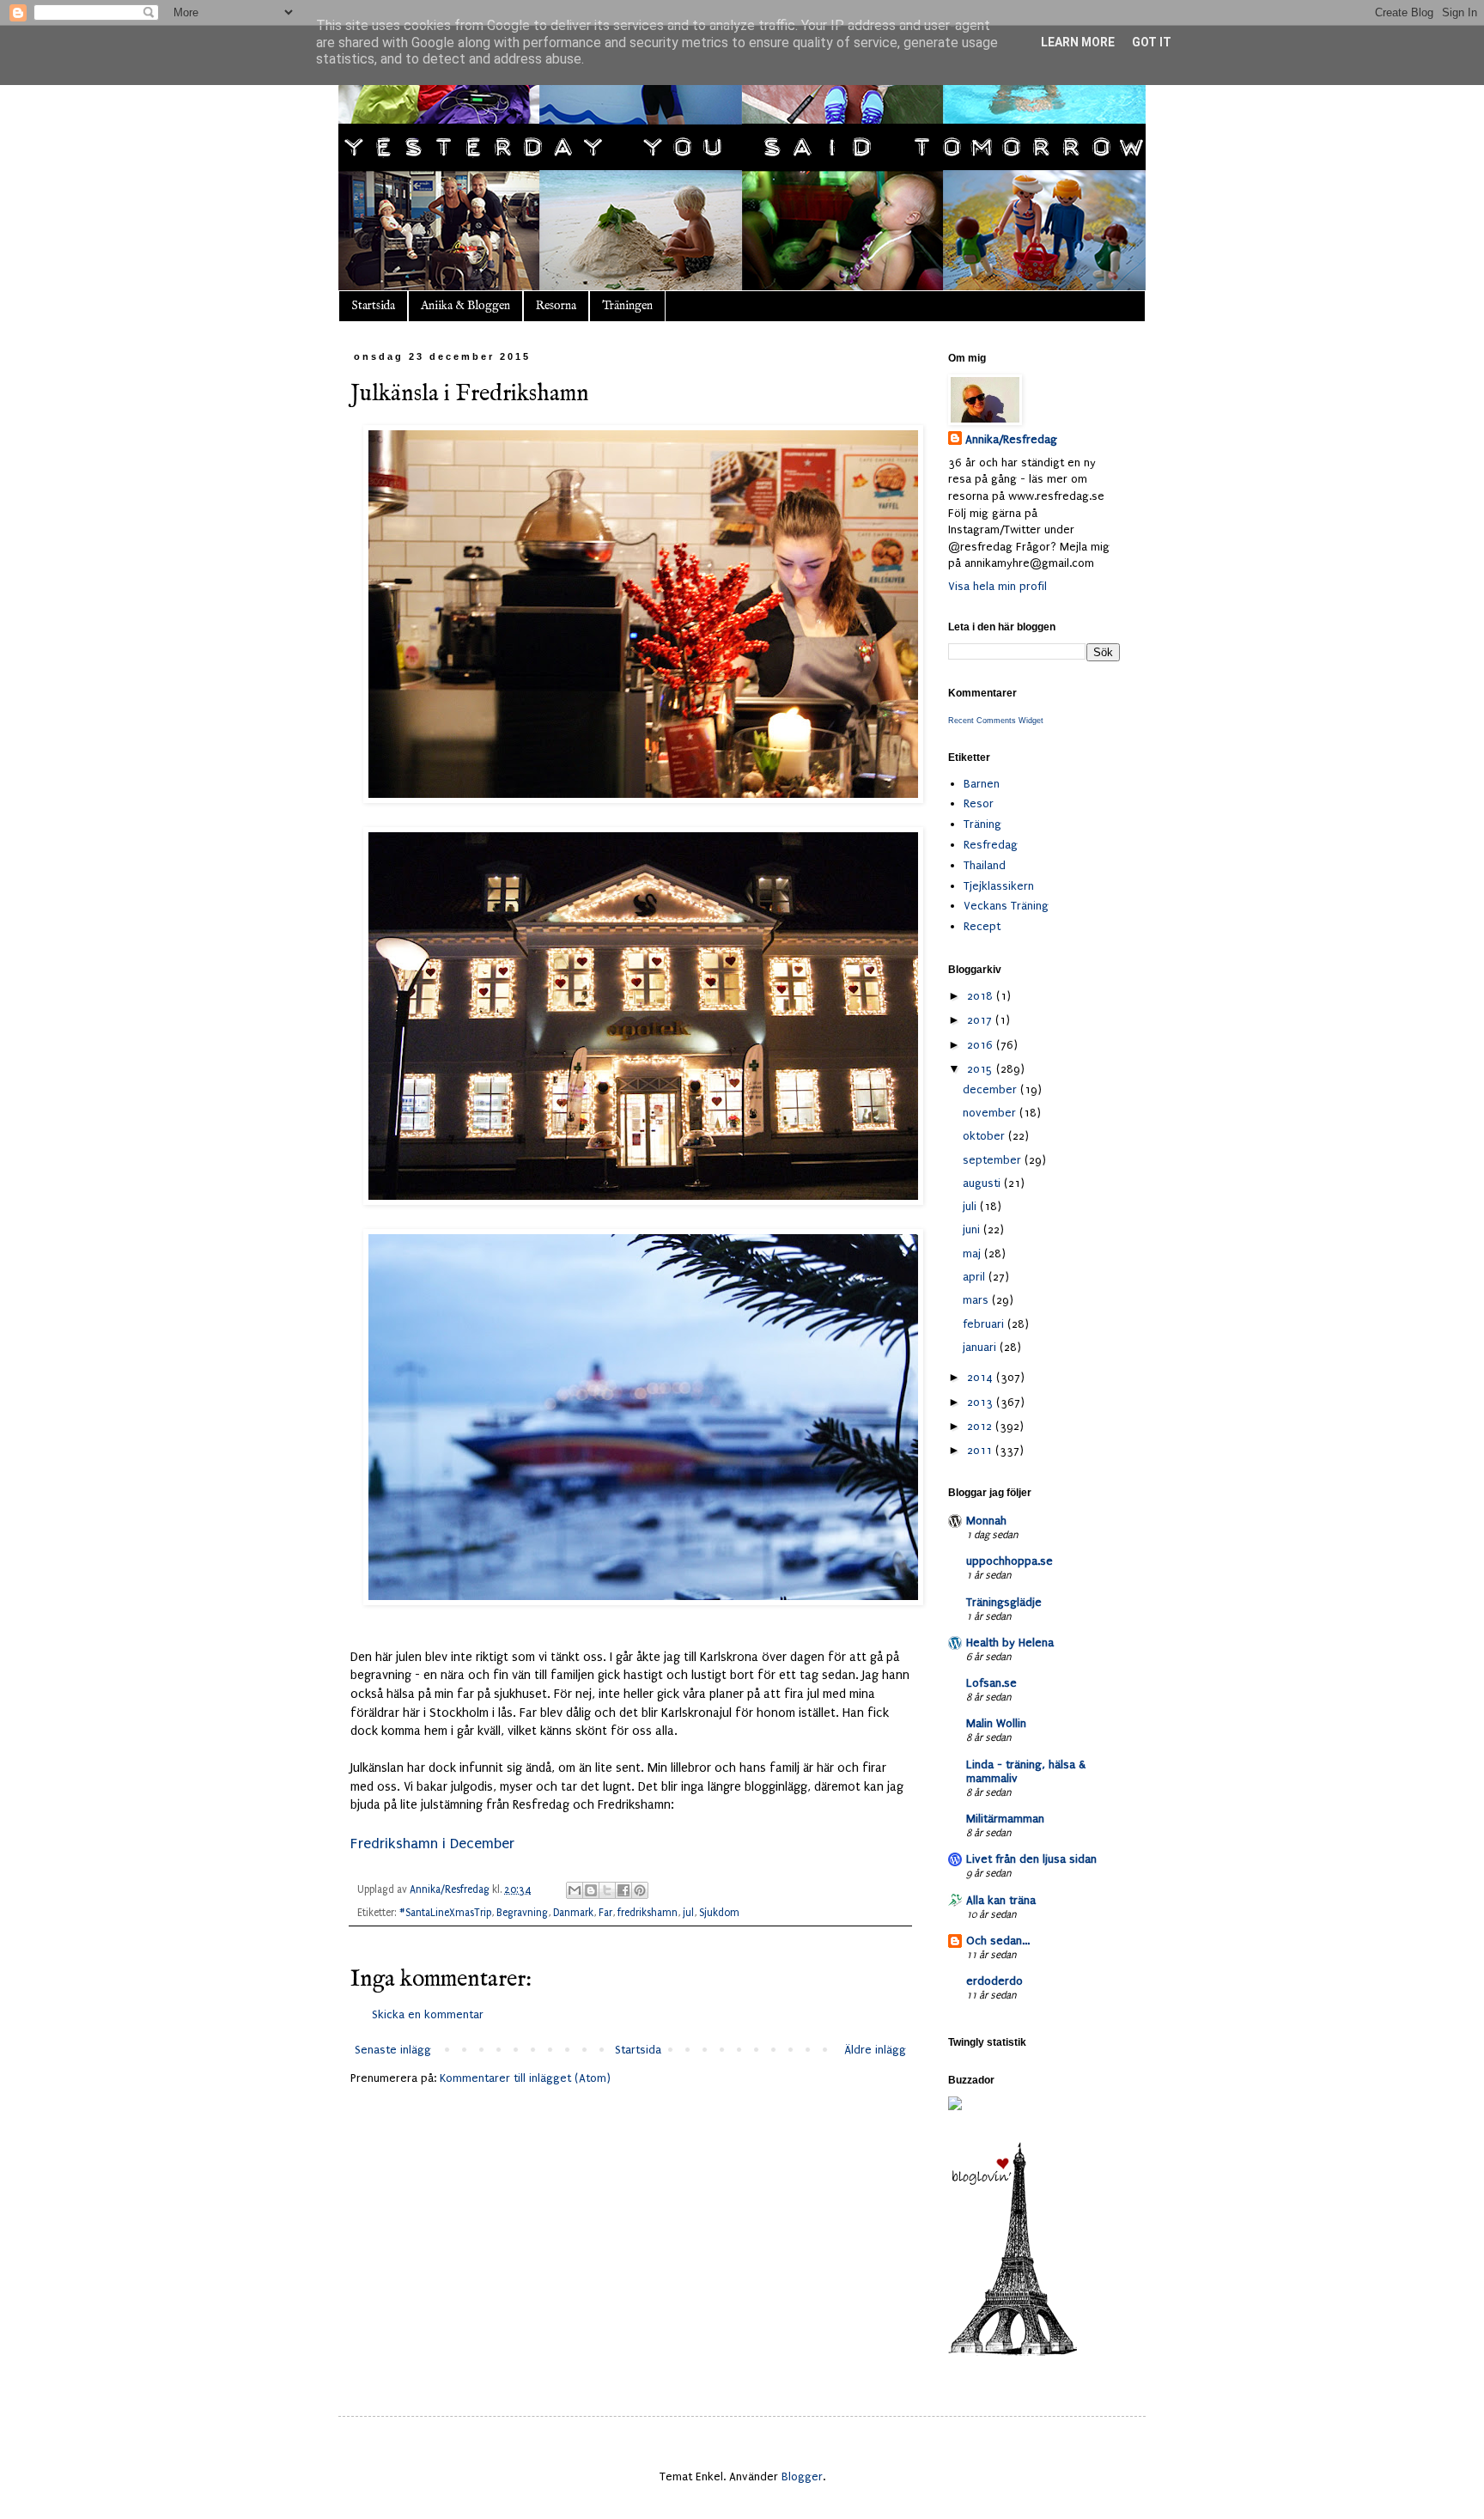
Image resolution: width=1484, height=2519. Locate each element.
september (994, 1160)
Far (605, 1913)
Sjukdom (719, 1913)
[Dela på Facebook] (623, 1890)
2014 (982, 1377)
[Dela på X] (607, 1890)
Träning (982, 824)
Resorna (556, 306)
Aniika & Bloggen (465, 306)
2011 (981, 1450)
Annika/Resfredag (1011, 439)
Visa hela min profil (997, 586)
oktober (985, 1136)
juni (973, 1229)
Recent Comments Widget (996, 721)
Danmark (573, 1913)
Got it (1152, 42)
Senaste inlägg (393, 2050)
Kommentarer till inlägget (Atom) (525, 2078)
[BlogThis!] (591, 1890)
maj (973, 1253)
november (991, 1113)
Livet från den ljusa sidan (1031, 1859)
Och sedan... (998, 1941)
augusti (983, 1183)
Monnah (986, 1521)
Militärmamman (1005, 1819)
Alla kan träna (1001, 1900)
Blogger (802, 2476)
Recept (982, 926)
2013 (982, 1402)
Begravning (522, 1913)
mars (977, 1300)
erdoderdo (994, 1981)
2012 (981, 1426)
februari (985, 1324)
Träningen (627, 306)
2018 (982, 996)
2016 (982, 1045)
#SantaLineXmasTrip (445, 1913)
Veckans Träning (1006, 906)
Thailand (985, 865)
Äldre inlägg (875, 2050)
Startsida (373, 306)
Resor (979, 803)
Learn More (1078, 42)
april (976, 1277)
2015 (982, 1069)
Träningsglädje (1004, 1602)
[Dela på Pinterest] (640, 1890)
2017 (981, 1020)
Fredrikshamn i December (432, 1844)
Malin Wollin (996, 1723)
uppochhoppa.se (1010, 1561)
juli (971, 1206)
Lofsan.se (991, 1683)
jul (688, 1913)
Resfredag (991, 845)
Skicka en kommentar (428, 2014)
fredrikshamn (648, 1913)
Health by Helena (1010, 1643)
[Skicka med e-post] (575, 1890)
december (991, 1089)
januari (981, 1347)
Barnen (982, 784)
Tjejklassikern (999, 886)
